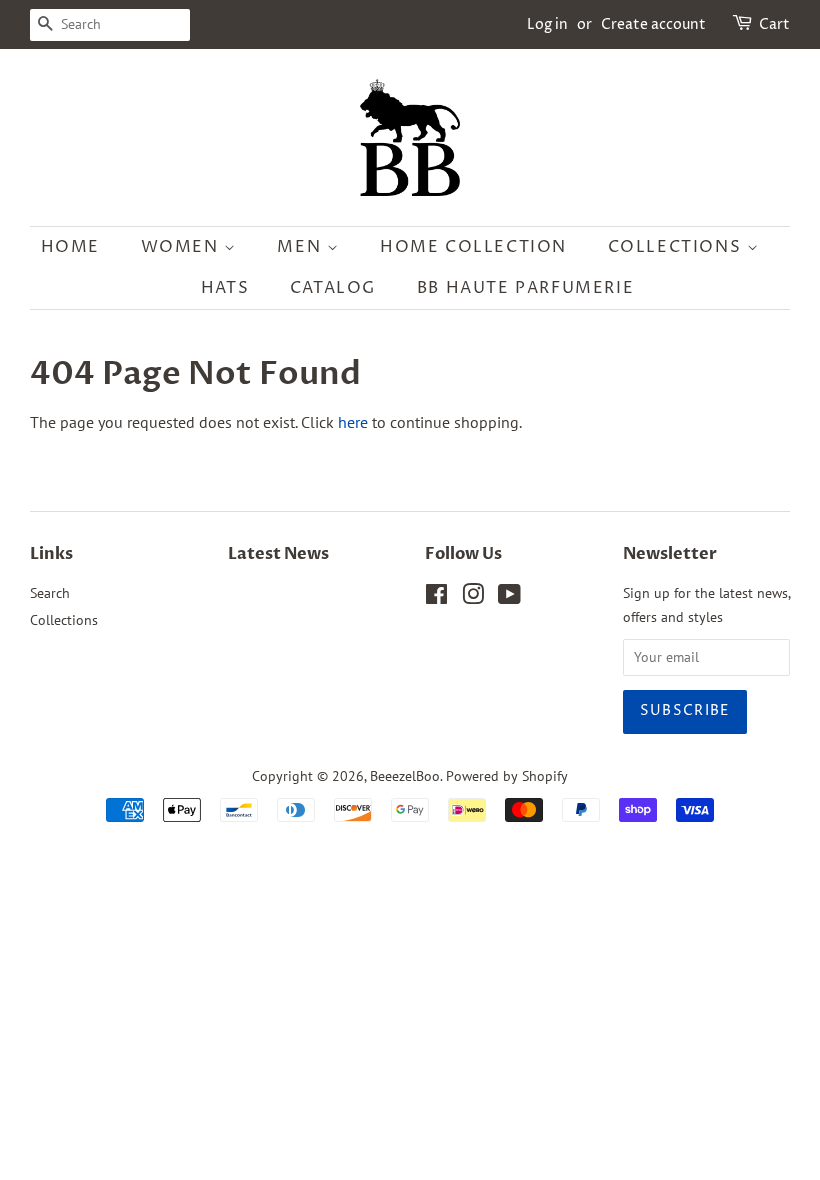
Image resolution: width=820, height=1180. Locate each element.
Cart (774, 24)
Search (50, 593)
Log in (547, 24)
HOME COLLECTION (473, 247)
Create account (653, 24)
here (353, 422)
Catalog (333, 288)
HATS (225, 288)
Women (183, 247)
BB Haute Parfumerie (525, 288)
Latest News (278, 554)
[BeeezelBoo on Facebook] (436, 598)
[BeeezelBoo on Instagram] (473, 598)
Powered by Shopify (507, 776)
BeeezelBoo (405, 776)
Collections (677, 247)
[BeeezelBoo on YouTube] (509, 598)
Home (70, 247)
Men (301, 247)
